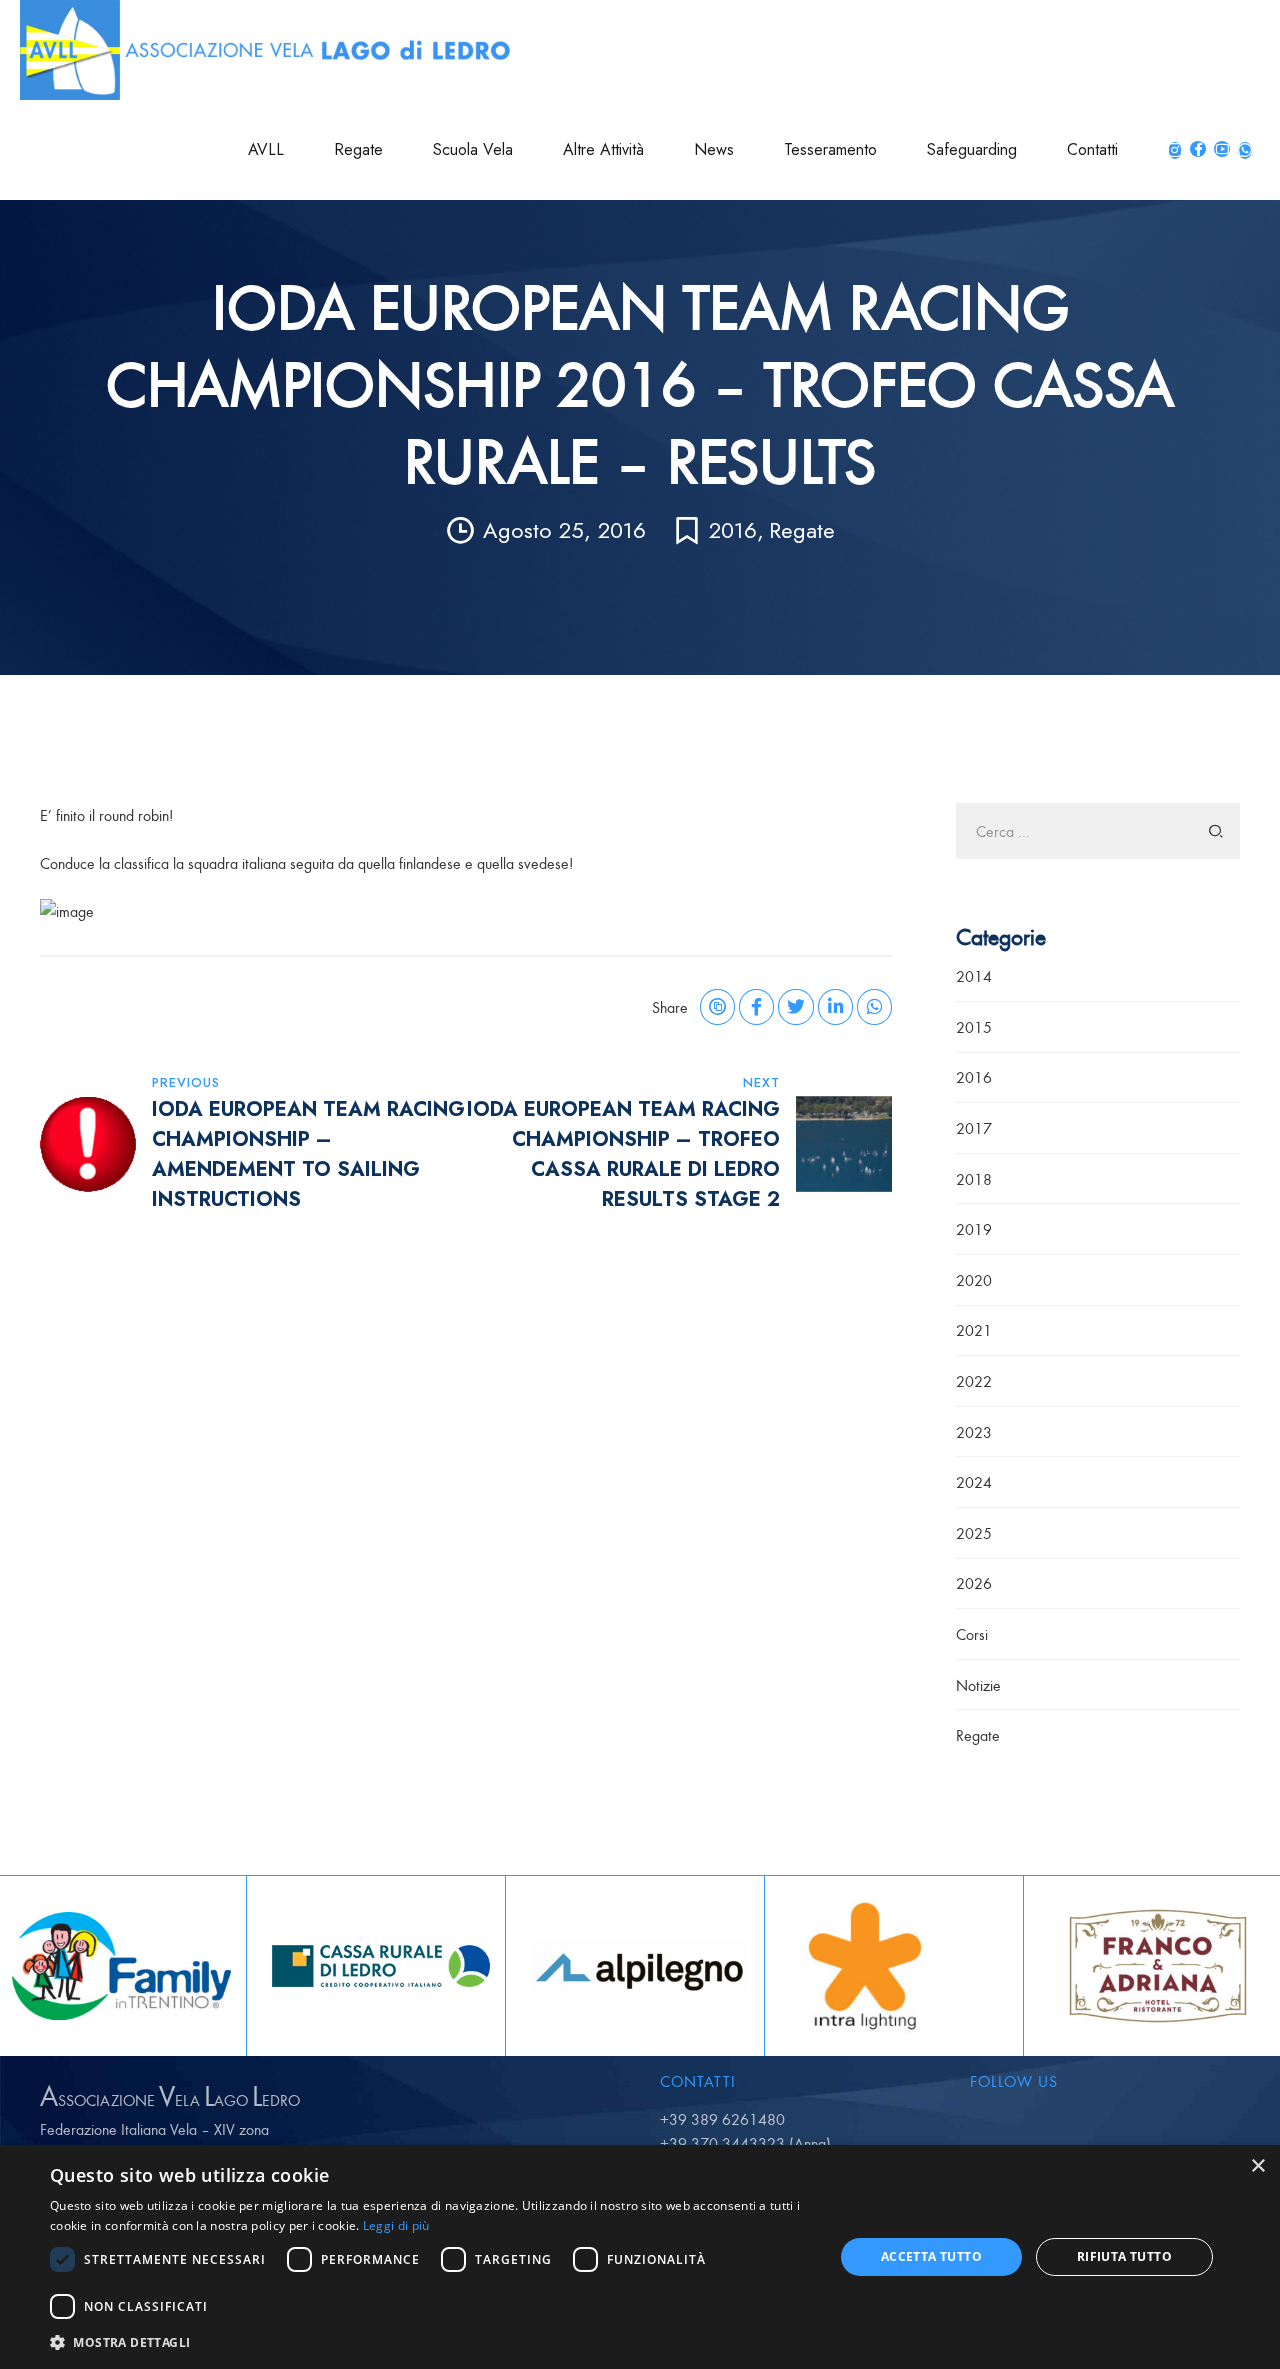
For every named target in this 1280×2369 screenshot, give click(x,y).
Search (1216, 831)
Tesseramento (830, 149)
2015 (974, 1027)
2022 (974, 1381)
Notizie (978, 1685)
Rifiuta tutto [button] (1124, 2256)
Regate (358, 149)
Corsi (972, 1634)
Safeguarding (972, 149)
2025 (974, 1533)
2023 (974, 1432)
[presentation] (16, 1966)
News (714, 149)
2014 (974, 976)
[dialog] (640, 2257)
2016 (733, 530)
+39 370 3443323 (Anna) (745, 2143)
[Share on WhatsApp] (874, 1006)
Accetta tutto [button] (931, 2256)
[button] (430, 2342)
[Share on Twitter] (795, 1006)
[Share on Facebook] (756, 1006)
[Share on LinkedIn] (835, 1006)
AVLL (266, 149)
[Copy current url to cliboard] (717, 1006)
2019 (974, 1229)
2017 (974, 1128)
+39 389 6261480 (722, 2119)
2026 (974, 1583)
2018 (974, 1179)
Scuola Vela (473, 149)
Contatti (1092, 149)
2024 (974, 1482)
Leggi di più (396, 2225)
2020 (974, 1280)
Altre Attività (603, 149)
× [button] (1257, 2166)
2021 (974, 1330)
